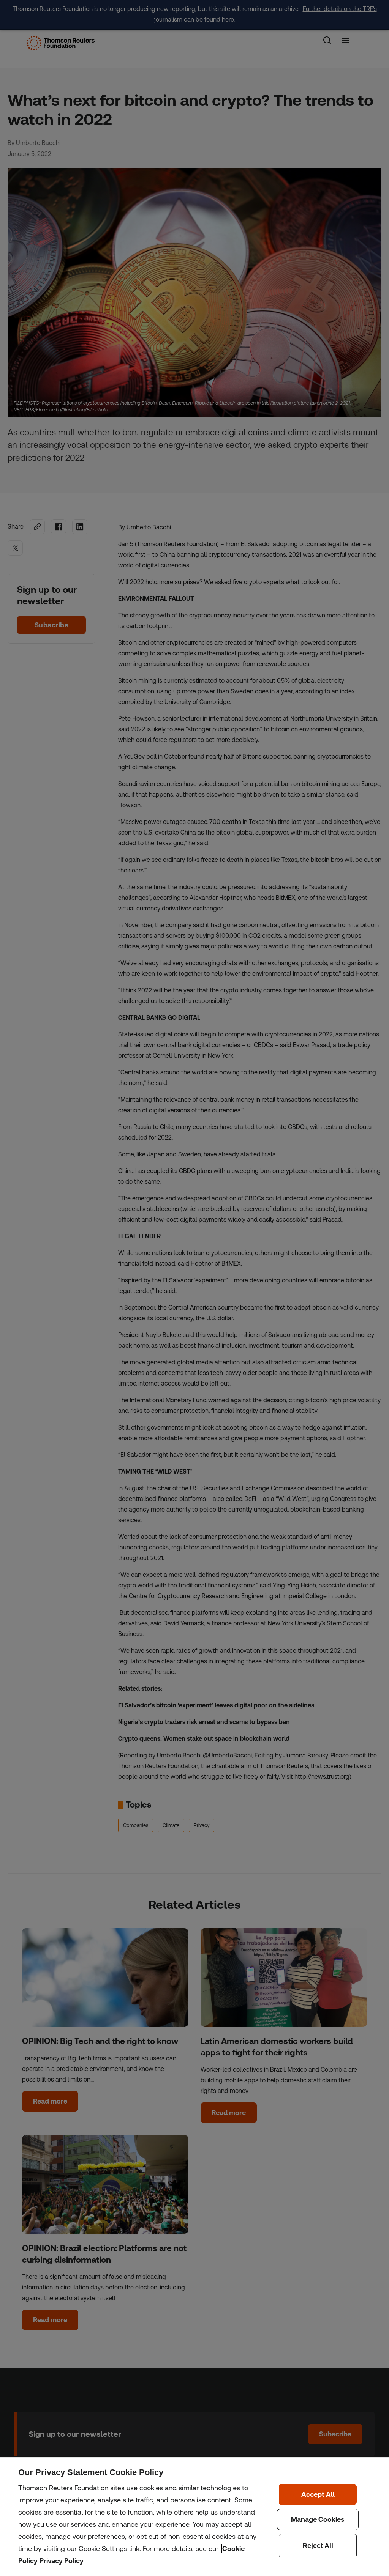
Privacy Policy (62, 2561)
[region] (194, 2517)
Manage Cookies (318, 2519)
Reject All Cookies (318, 2546)
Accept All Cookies (318, 2494)
